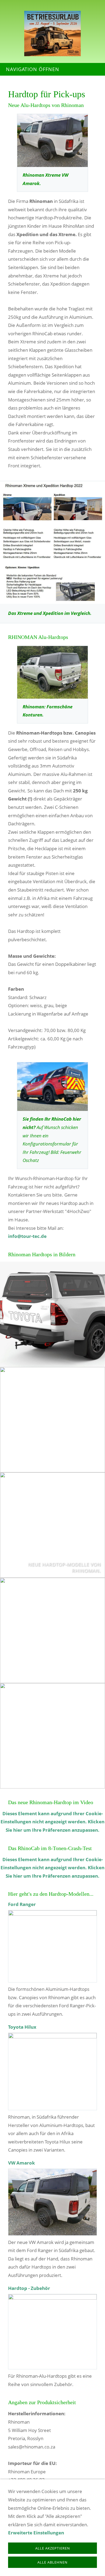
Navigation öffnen (33, 69)
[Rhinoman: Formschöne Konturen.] (52, 672)
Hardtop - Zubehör (29, 2288)
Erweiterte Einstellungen (36, 2533)
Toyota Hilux (22, 2027)
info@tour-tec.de (27, 1236)
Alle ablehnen (52, 2562)
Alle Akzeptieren (53, 2548)
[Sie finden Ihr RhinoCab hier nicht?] (52, 1087)
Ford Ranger (22, 1904)
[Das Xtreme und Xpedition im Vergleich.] (52, 543)
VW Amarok (22, 2163)
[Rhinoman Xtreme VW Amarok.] (52, 140)
